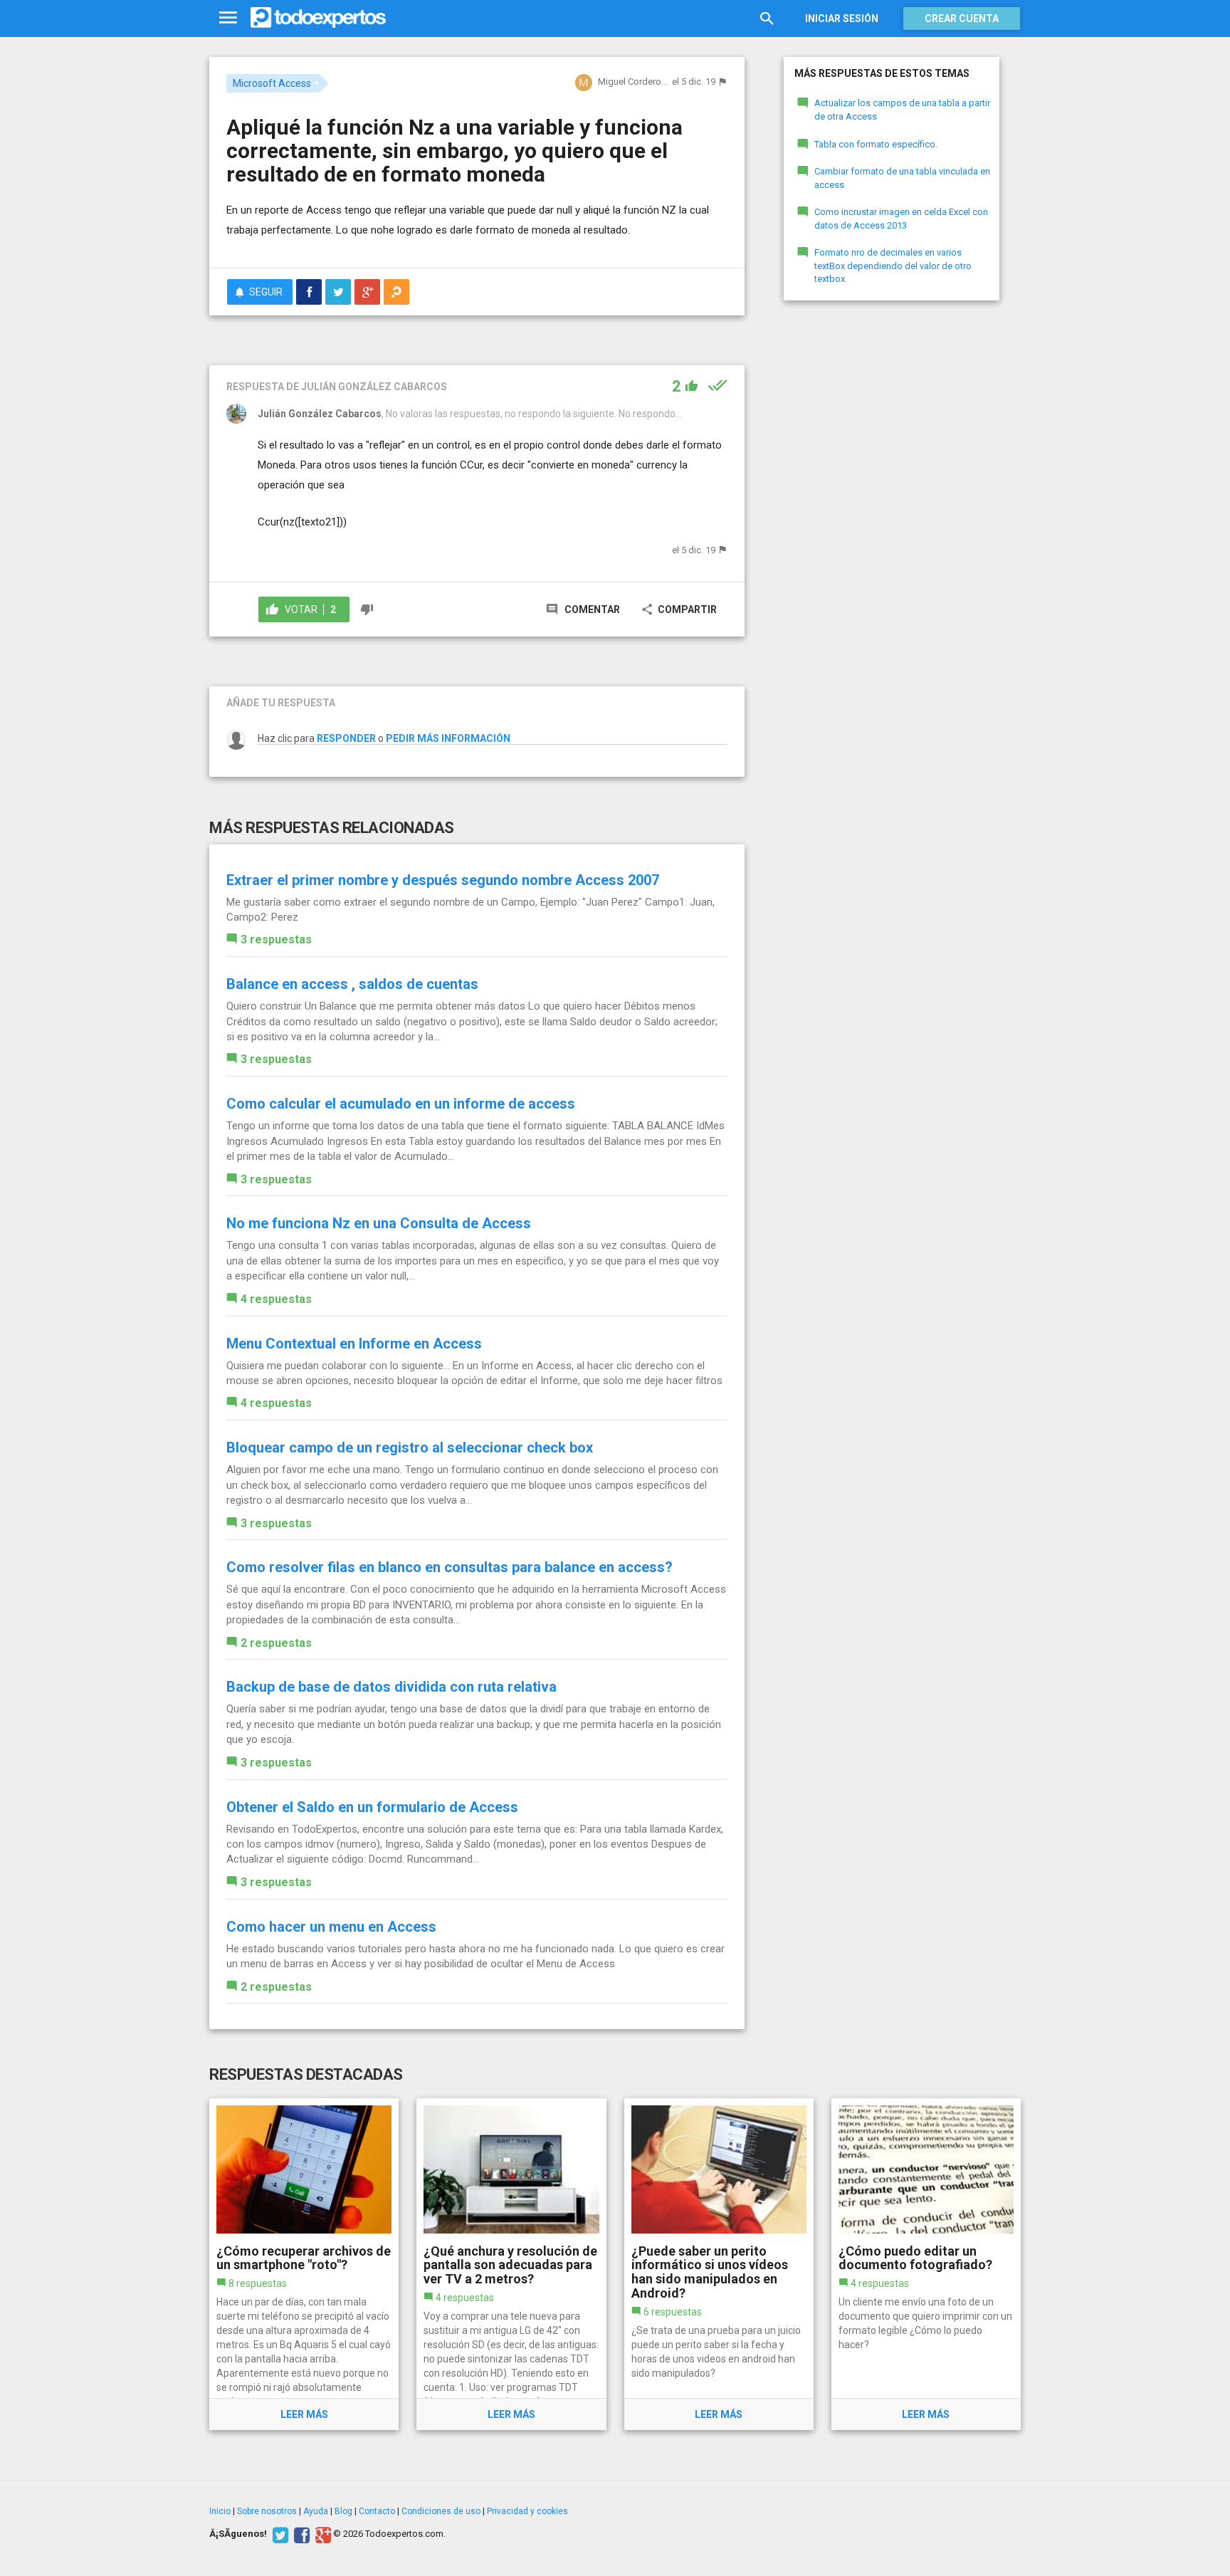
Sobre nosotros (267, 2511)
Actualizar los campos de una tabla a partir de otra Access (902, 110)
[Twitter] (279, 2534)
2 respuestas (276, 1643)
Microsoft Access (272, 83)
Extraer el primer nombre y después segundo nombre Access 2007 (443, 880)
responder (346, 738)
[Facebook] (300, 2534)
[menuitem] (309, 292)
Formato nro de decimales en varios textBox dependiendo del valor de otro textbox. (893, 266)
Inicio (220, 2511)
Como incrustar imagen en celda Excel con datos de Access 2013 (901, 219)
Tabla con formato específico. (876, 144)
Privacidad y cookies (527, 2511)
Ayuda (316, 2511)
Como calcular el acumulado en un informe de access (401, 1104)
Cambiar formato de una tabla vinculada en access (902, 178)
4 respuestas (276, 1299)
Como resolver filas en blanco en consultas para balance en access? (450, 1567)
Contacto (377, 2511)
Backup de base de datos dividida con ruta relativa (391, 1687)
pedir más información (448, 738)
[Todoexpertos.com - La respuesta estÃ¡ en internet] (318, 18)
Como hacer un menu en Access (331, 1927)
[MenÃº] (228, 18)
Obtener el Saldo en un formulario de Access (372, 1807)
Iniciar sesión (842, 19)
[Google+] (321, 2534)
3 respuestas (276, 939)
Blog (343, 2511)
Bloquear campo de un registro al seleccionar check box (410, 1447)
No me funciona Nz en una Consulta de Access (379, 1223)
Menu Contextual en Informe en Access (354, 1344)
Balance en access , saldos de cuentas (352, 984)
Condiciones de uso (441, 2511)
